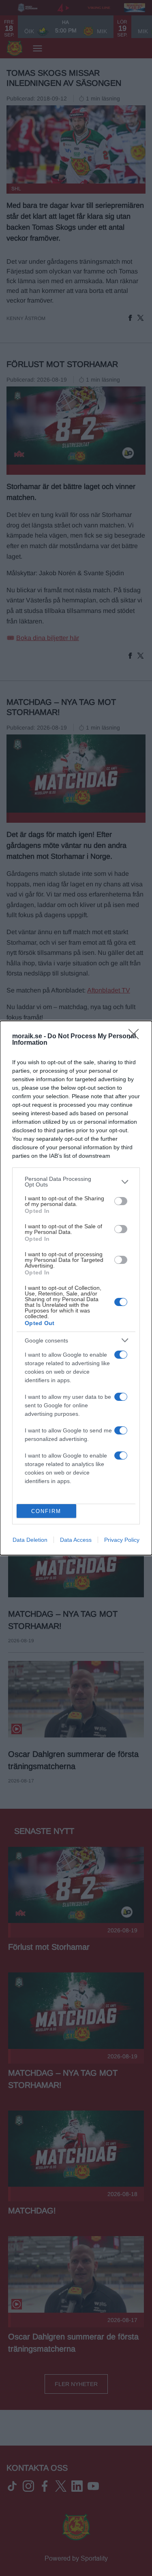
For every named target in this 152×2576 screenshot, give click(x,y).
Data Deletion (30, 1540)
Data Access (76, 1540)
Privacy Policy (122, 1540)
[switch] (121, 1201)
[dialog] (76, 1288)
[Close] (136, 1037)
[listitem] (76, 1182)
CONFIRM (46, 1511)
